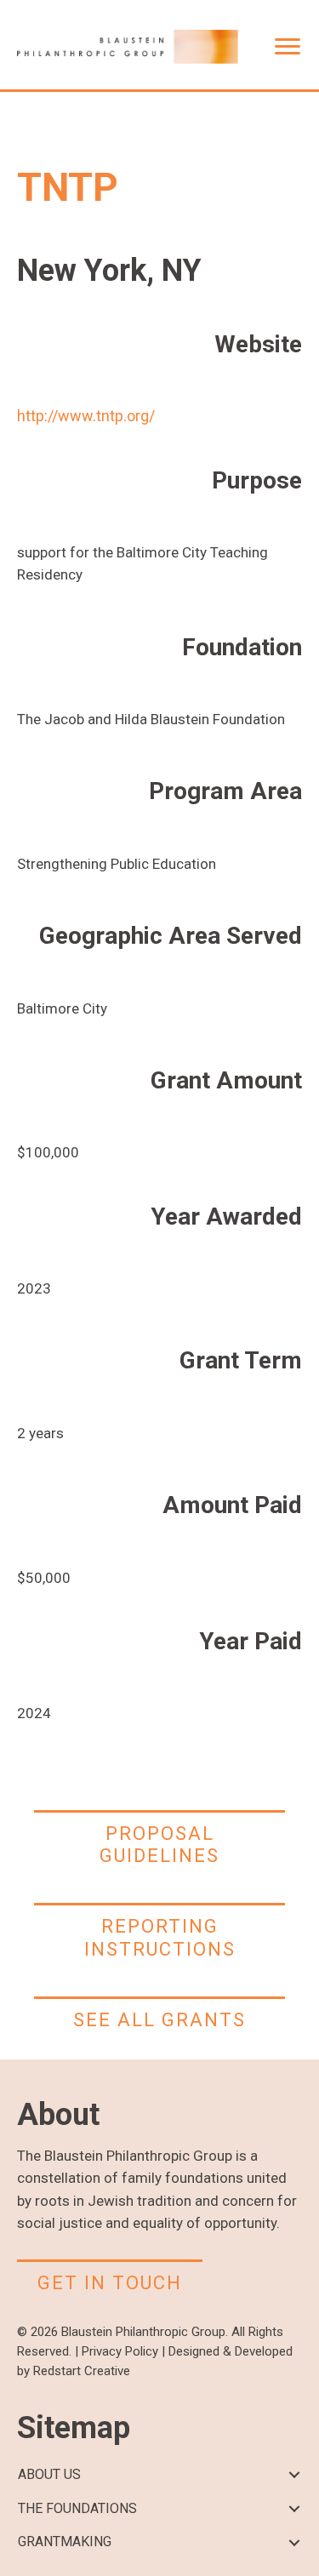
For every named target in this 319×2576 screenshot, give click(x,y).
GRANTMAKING (65, 2542)
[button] (294, 2475)
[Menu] (288, 47)
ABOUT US (49, 2474)
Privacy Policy (120, 2351)
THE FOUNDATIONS (77, 2508)
